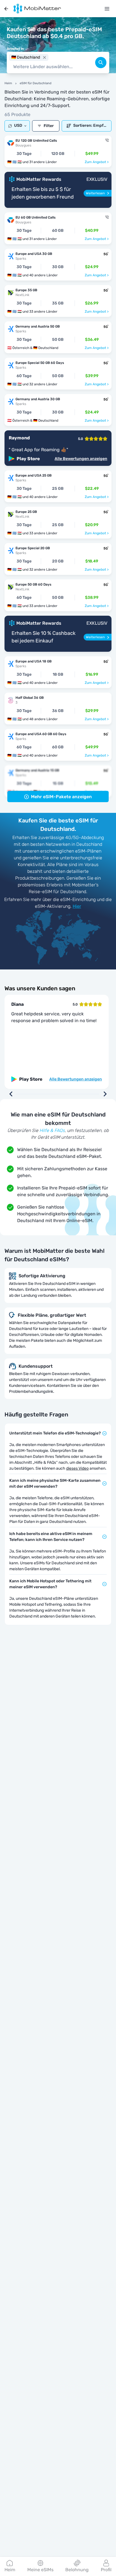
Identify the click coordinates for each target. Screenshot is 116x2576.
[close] (44, 57)
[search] (101, 63)
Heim (8, 83)
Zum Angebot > (97, 162)
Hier (77, 906)
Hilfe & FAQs (52, 1130)
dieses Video (77, 1468)
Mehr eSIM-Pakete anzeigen (61, 797)
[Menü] (107, 9)
